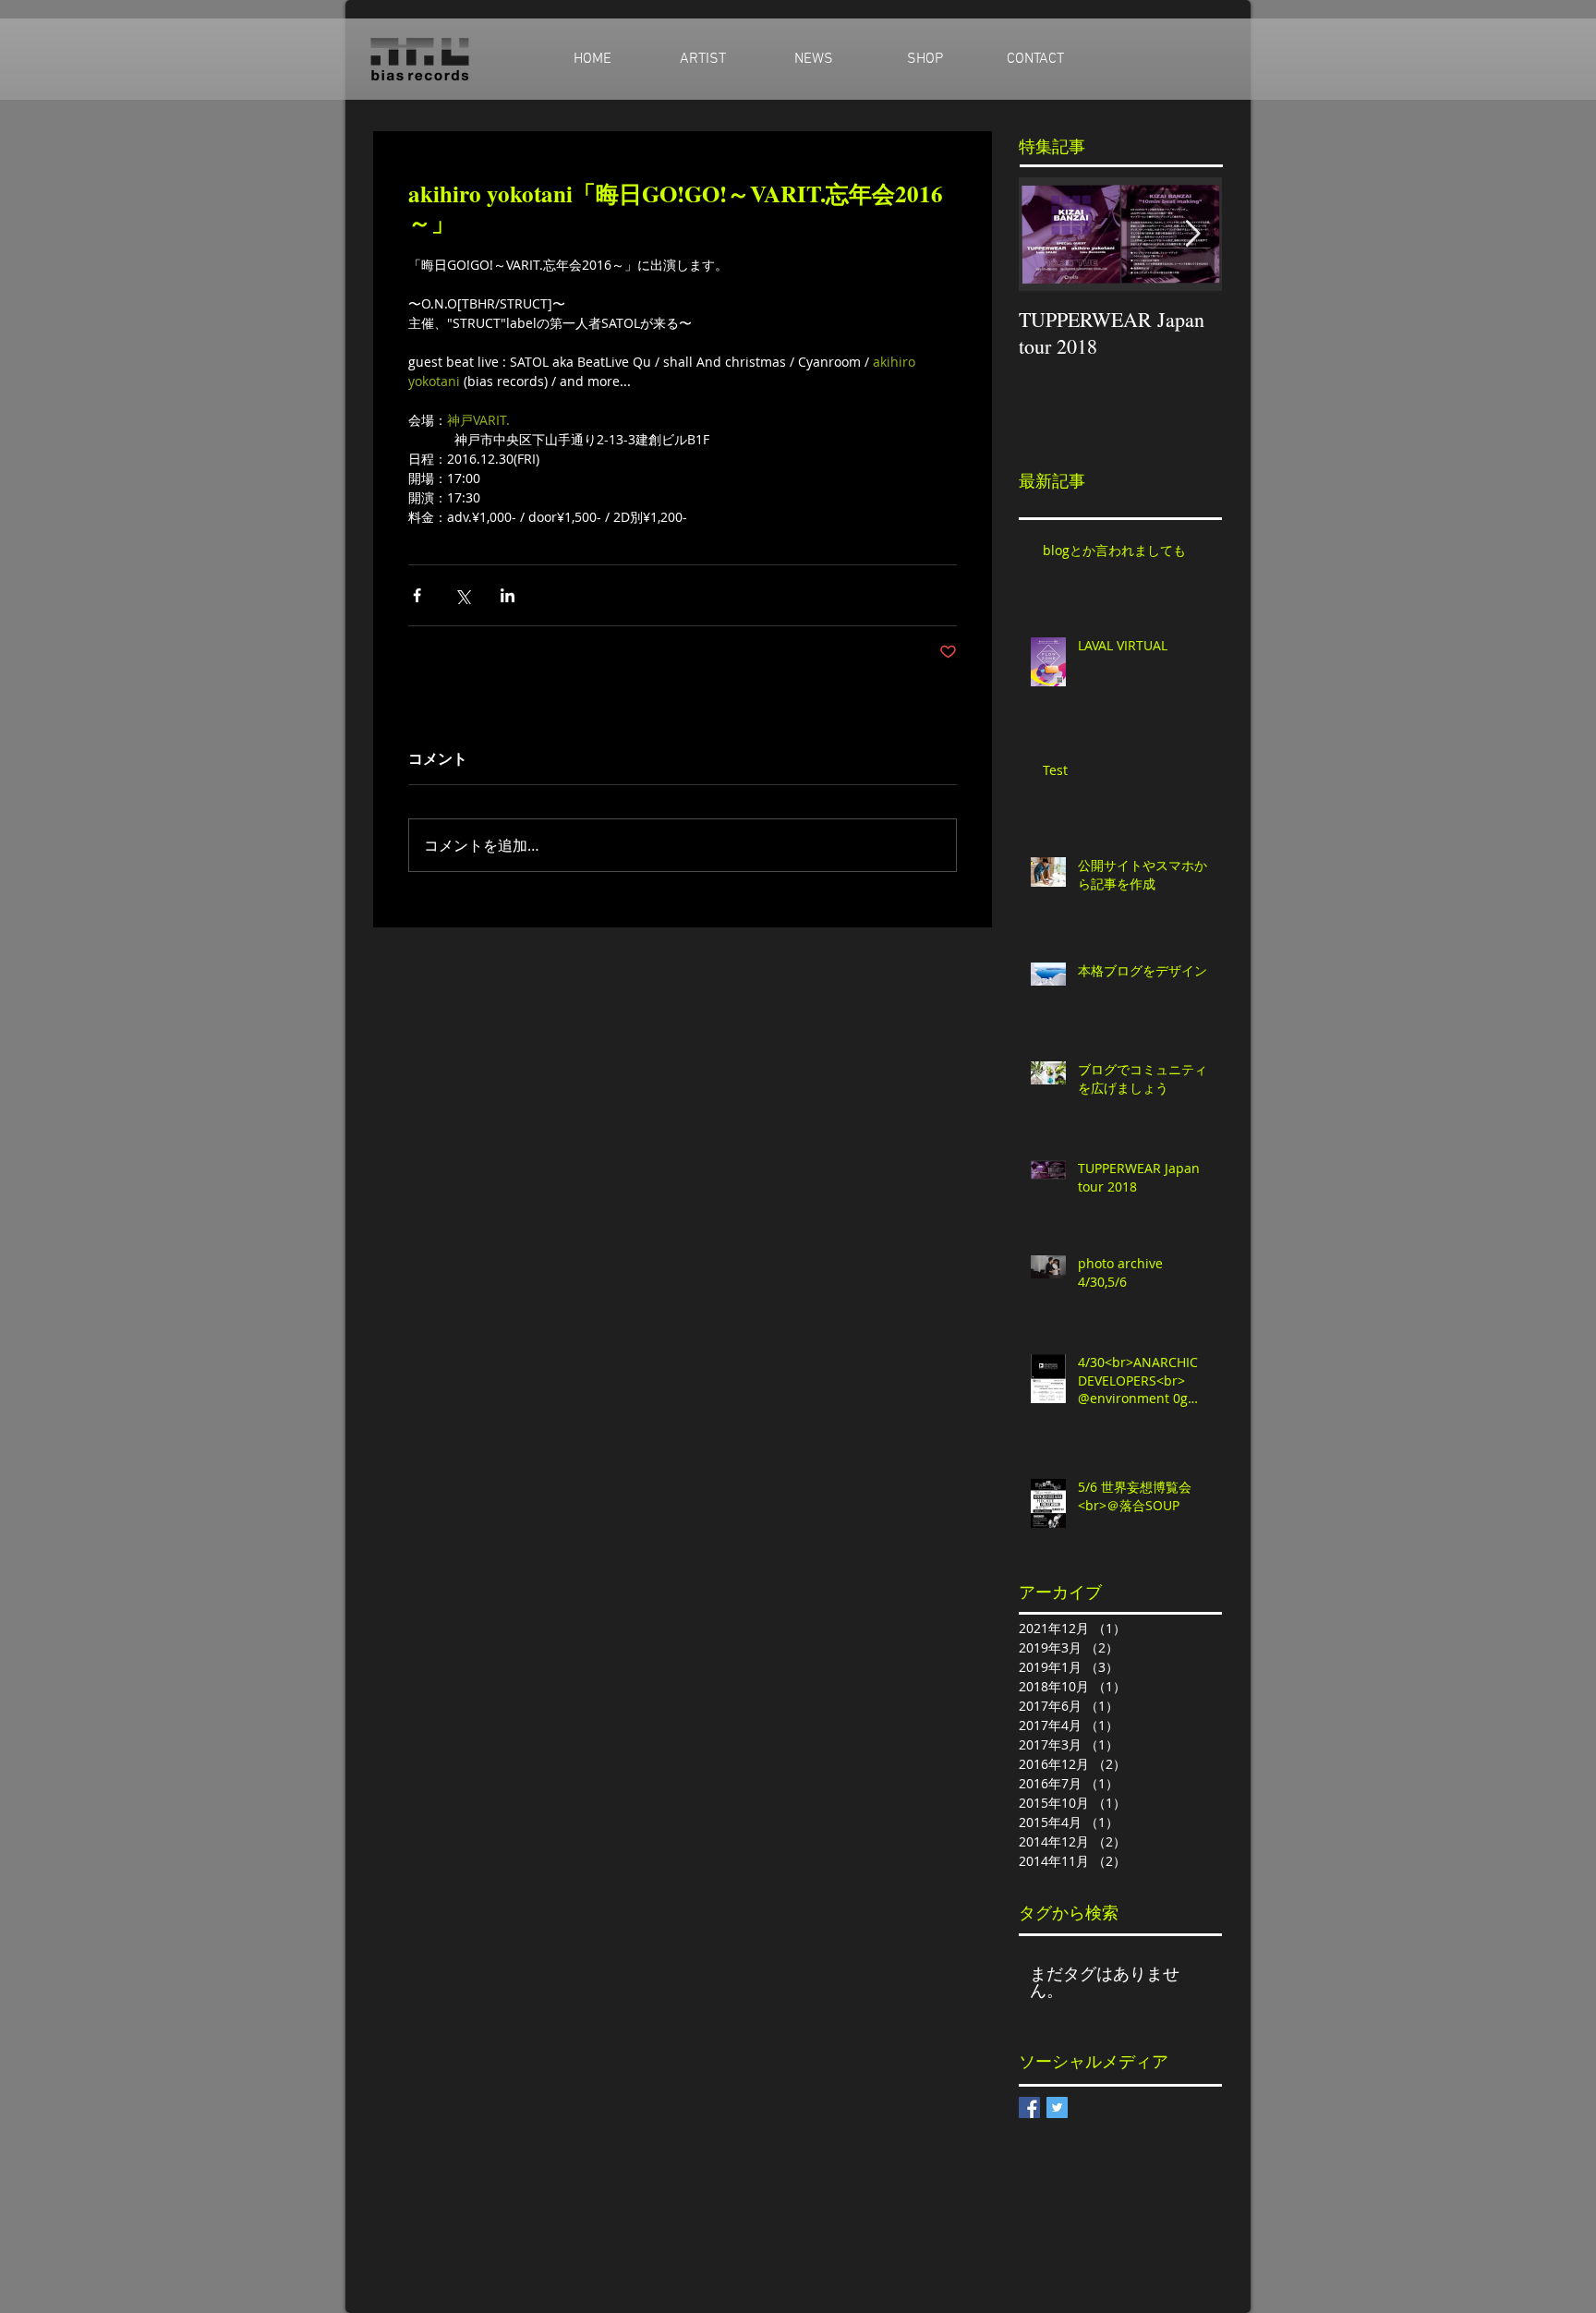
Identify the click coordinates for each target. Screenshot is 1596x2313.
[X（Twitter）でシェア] (462, 595)
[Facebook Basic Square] (1029, 2107)
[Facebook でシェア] (417, 595)
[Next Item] (1192, 234)
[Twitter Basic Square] (1057, 2107)
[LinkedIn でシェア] (508, 595)
